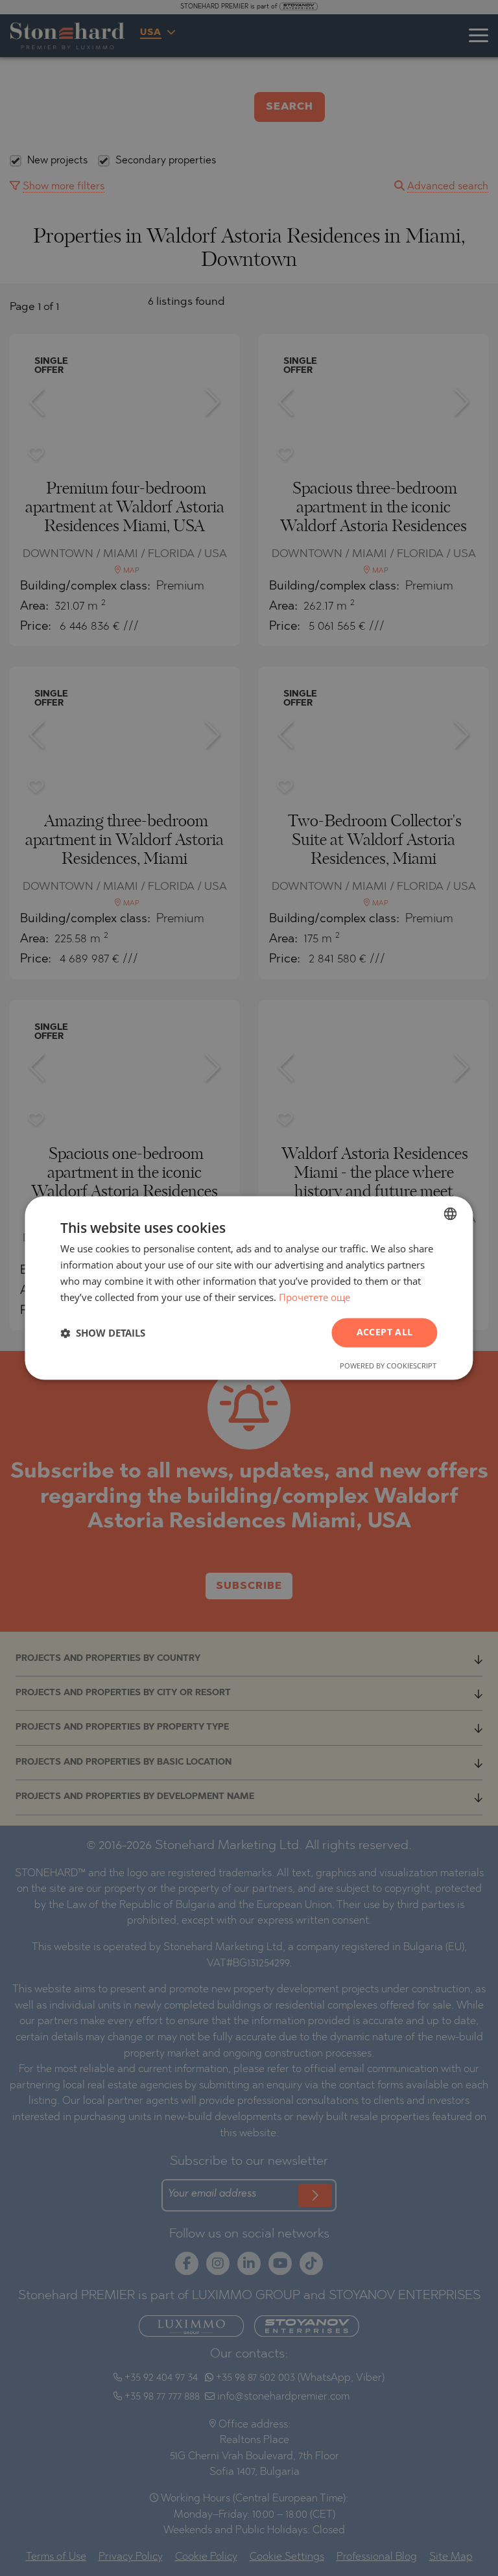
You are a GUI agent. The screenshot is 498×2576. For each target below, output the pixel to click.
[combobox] (451, 1213)
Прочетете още (314, 1297)
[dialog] (249, 1288)
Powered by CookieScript (388, 1366)
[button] (103, 1333)
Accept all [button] (385, 1332)
